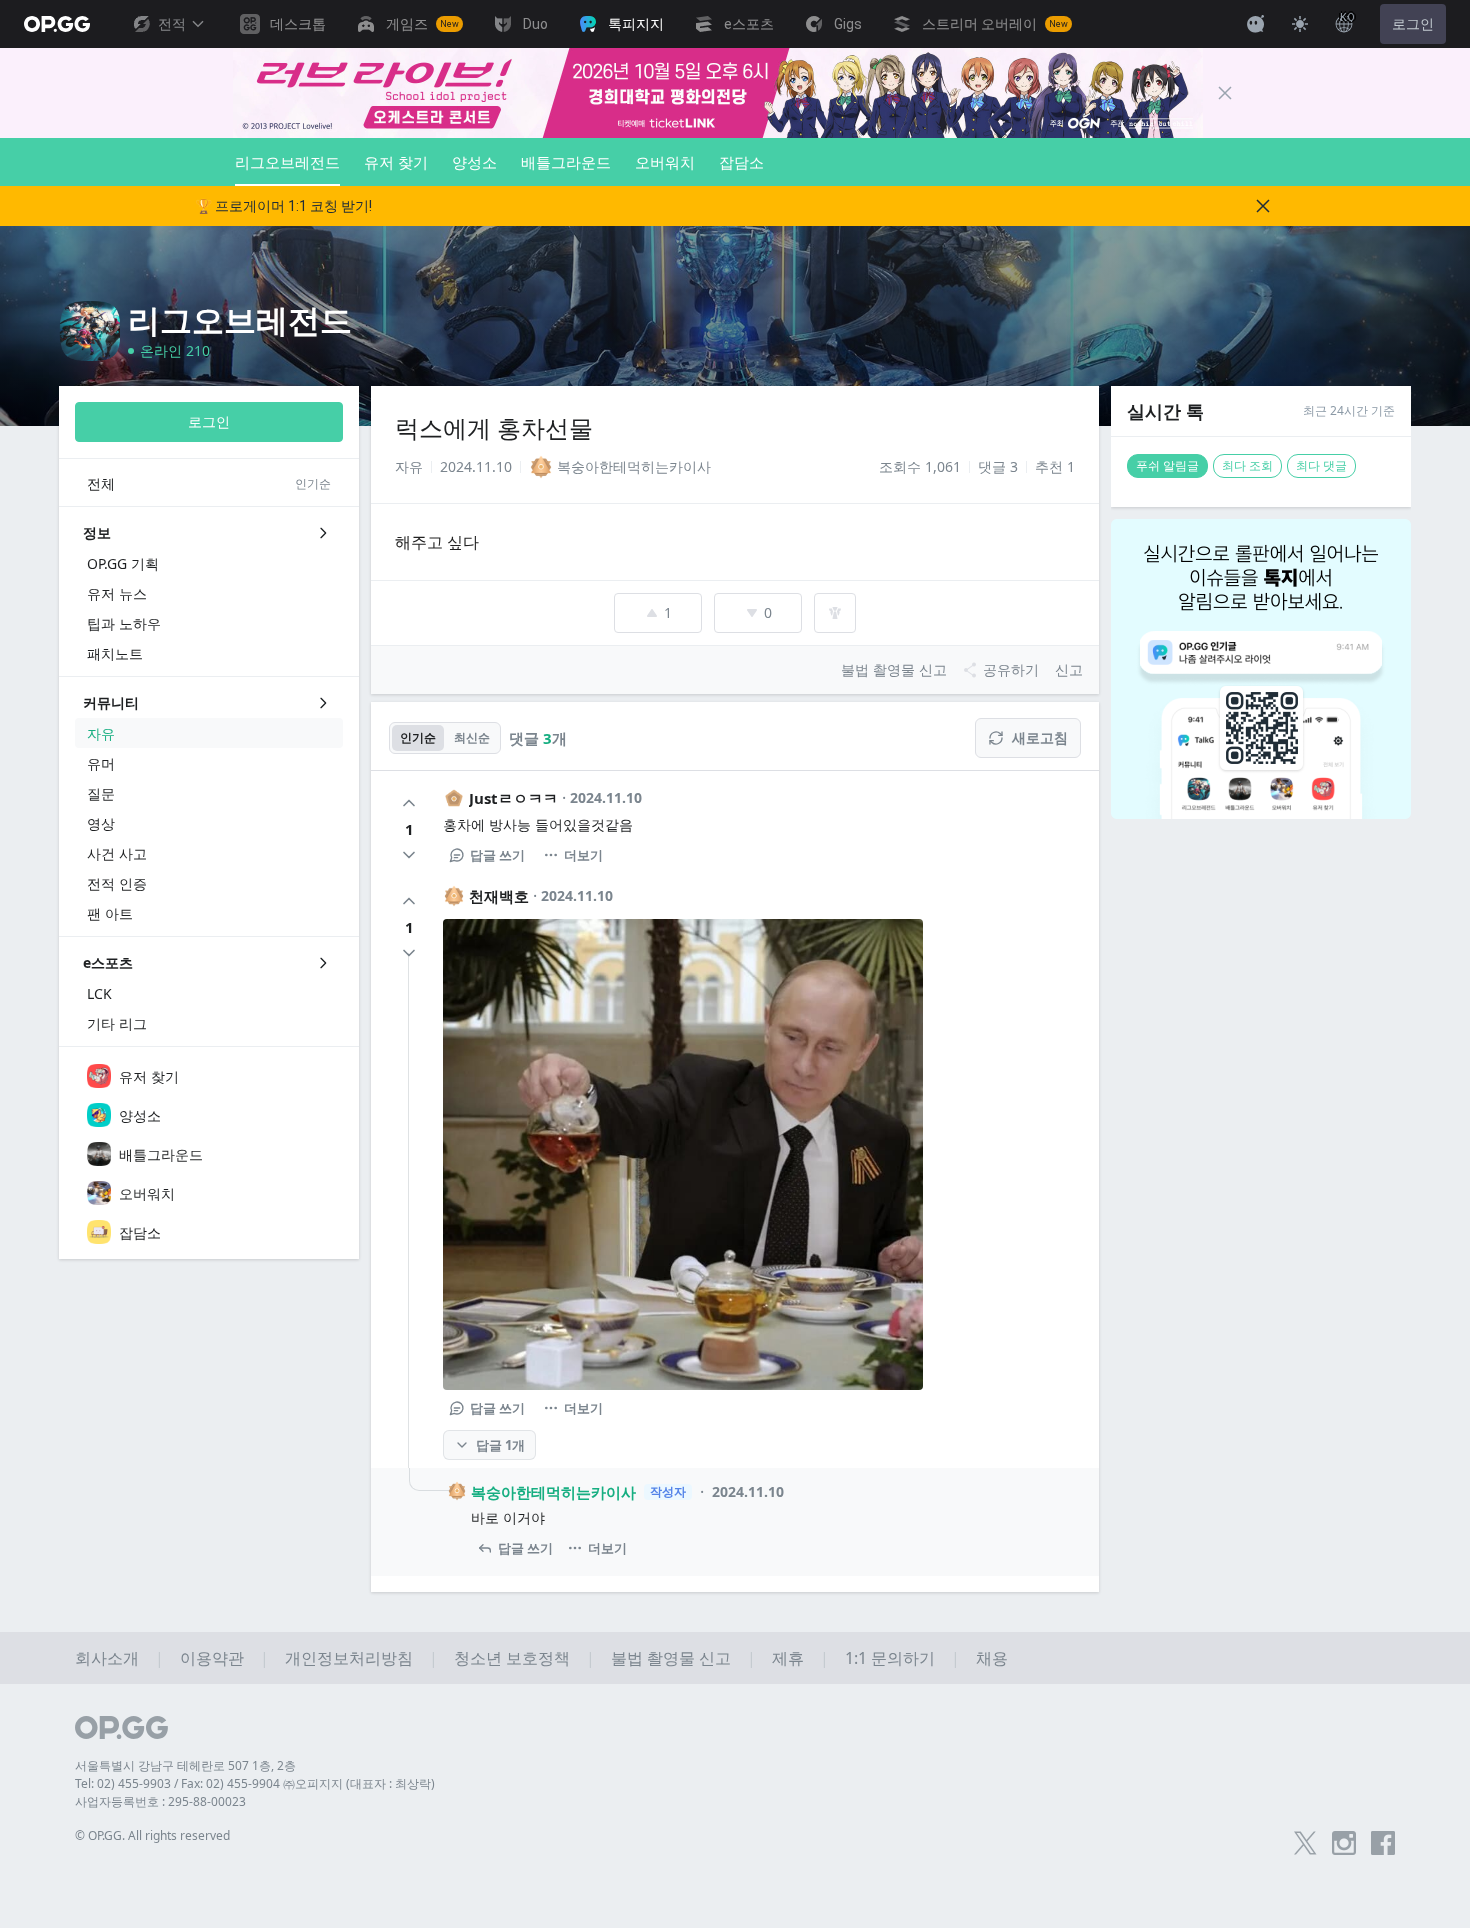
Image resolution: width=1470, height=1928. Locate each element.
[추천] (409, 803)
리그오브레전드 (287, 162)
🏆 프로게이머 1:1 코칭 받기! (283, 206)
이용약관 (212, 1658)
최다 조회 (1247, 465)
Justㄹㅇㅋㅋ (513, 798)
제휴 (788, 1658)
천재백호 (499, 896)
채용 (992, 1658)
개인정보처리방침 (349, 1658)
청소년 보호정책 (512, 1658)
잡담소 (741, 162)
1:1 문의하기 (890, 1658)
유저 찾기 (396, 162)
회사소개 (107, 1658)
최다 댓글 (1321, 465)
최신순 (472, 737)
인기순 (418, 737)
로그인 (1413, 24)
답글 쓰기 (497, 855)
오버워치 (665, 162)
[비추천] (409, 855)
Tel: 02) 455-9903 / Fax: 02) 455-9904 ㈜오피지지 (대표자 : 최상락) (255, 1783)
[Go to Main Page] (57, 24)
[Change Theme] (1300, 24)
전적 (172, 24)
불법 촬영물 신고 (671, 1658)
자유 (409, 466)
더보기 (583, 855)
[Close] (1225, 93)
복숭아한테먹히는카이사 (553, 1492)
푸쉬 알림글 (1167, 465)
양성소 (474, 162)
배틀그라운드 (566, 162)
